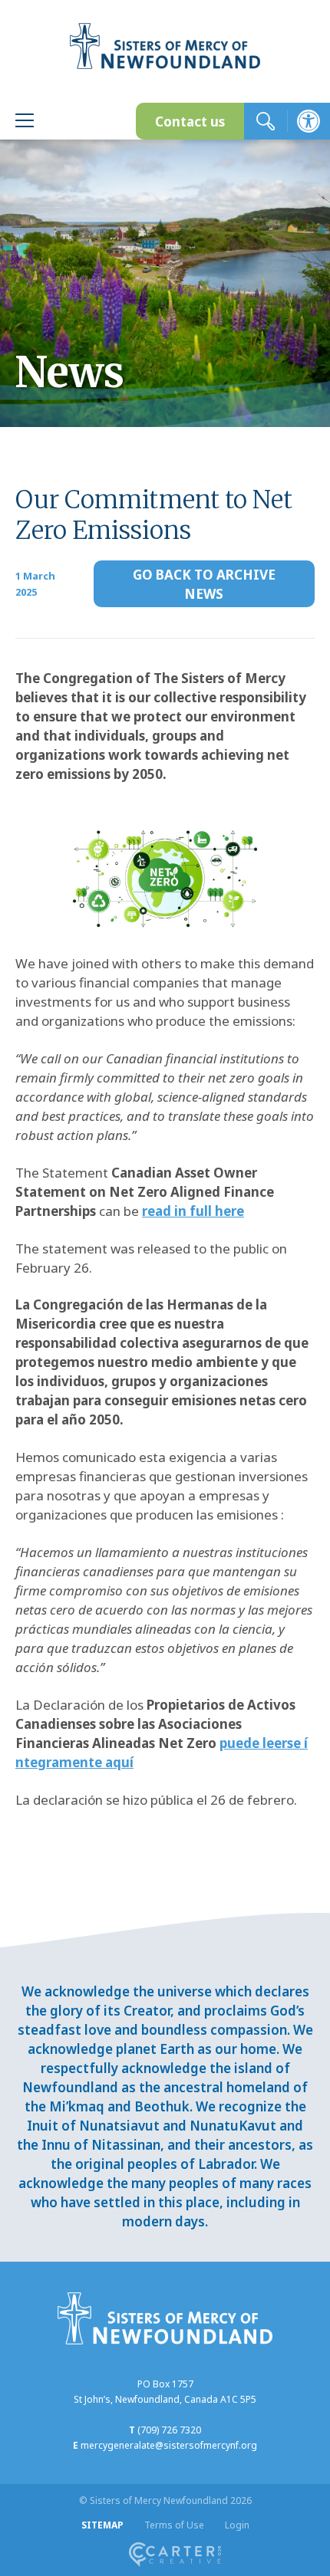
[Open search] (266, 121)
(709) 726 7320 (169, 2430)
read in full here (193, 1211)
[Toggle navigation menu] (25, 122)
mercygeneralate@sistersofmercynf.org (169, 2445)
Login (237, 2525)
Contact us (190, 122)
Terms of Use (174, 2525)
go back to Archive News (204, 584)
